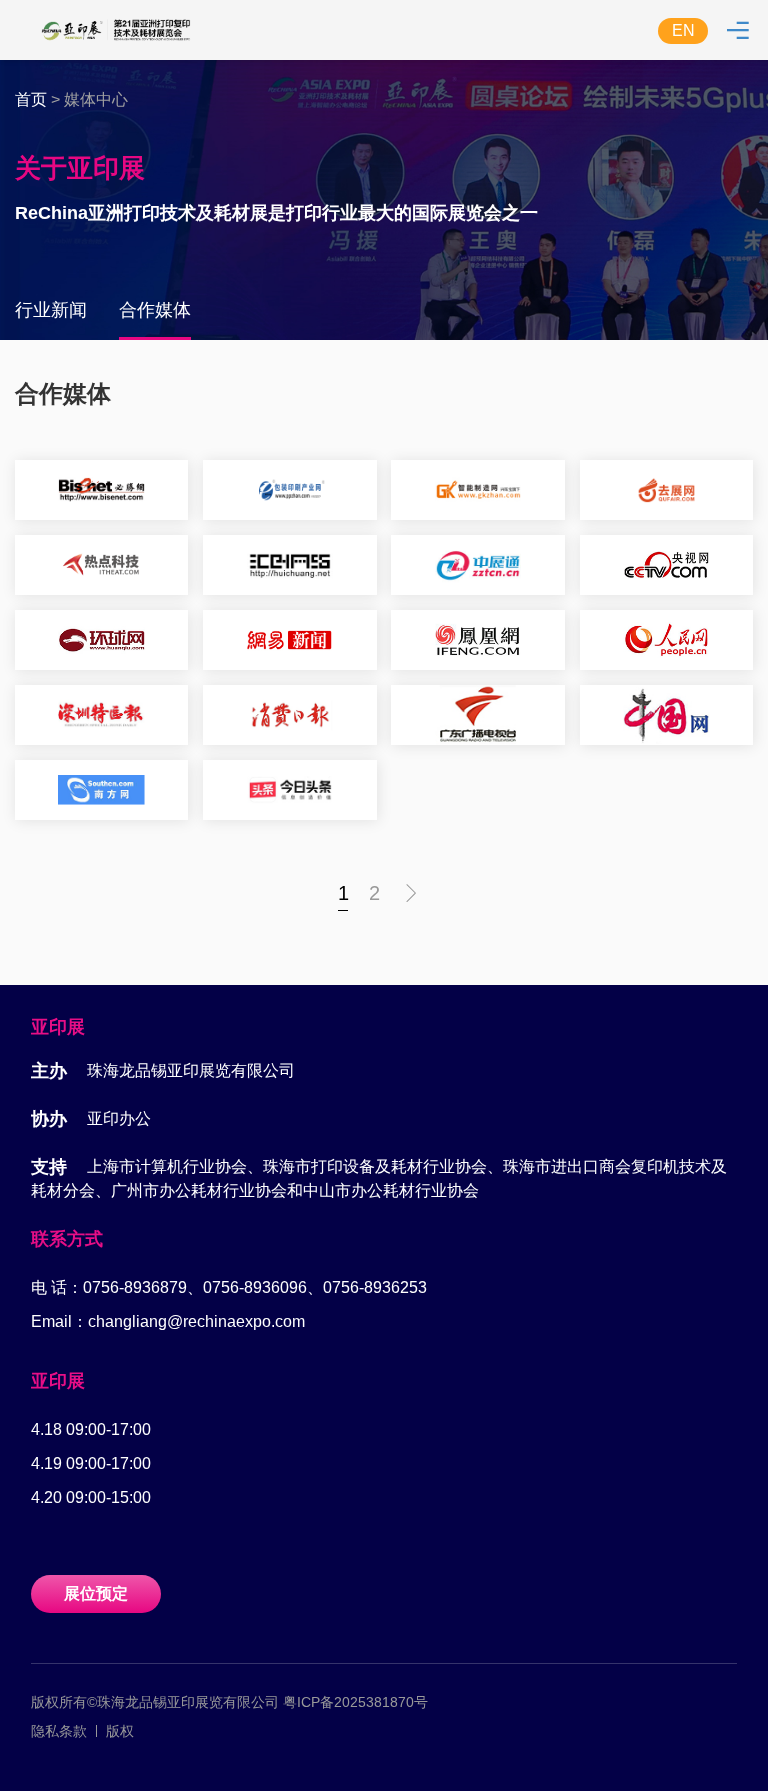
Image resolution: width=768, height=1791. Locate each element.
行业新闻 (51, 310)
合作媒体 (155, 310)
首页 (31, 99)
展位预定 (96, 1593)
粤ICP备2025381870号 (355, 1702)
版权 (120, 1731)
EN (683, 30)
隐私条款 (59, 1731)
